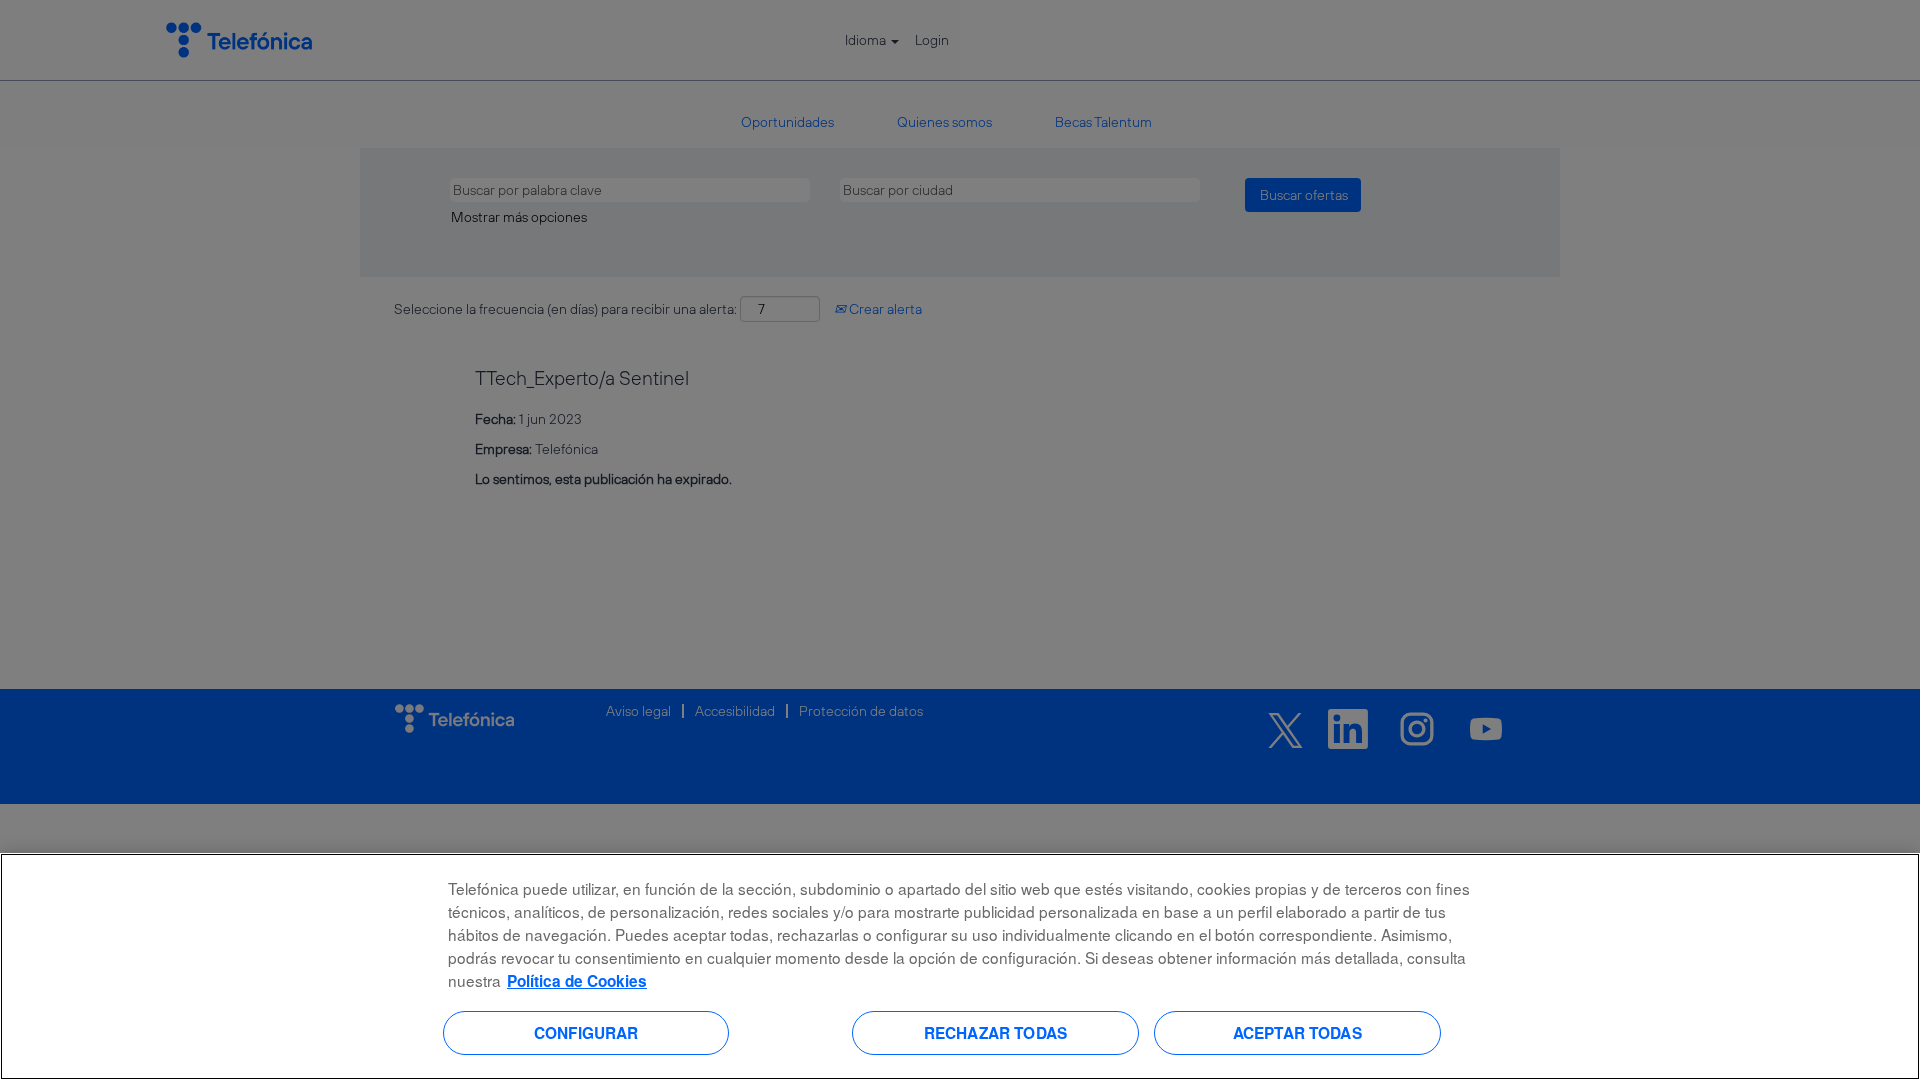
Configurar (586, 1032)
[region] (960, 966)
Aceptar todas (1297, 1032)
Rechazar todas (995, 1032)
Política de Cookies (577, 981)
